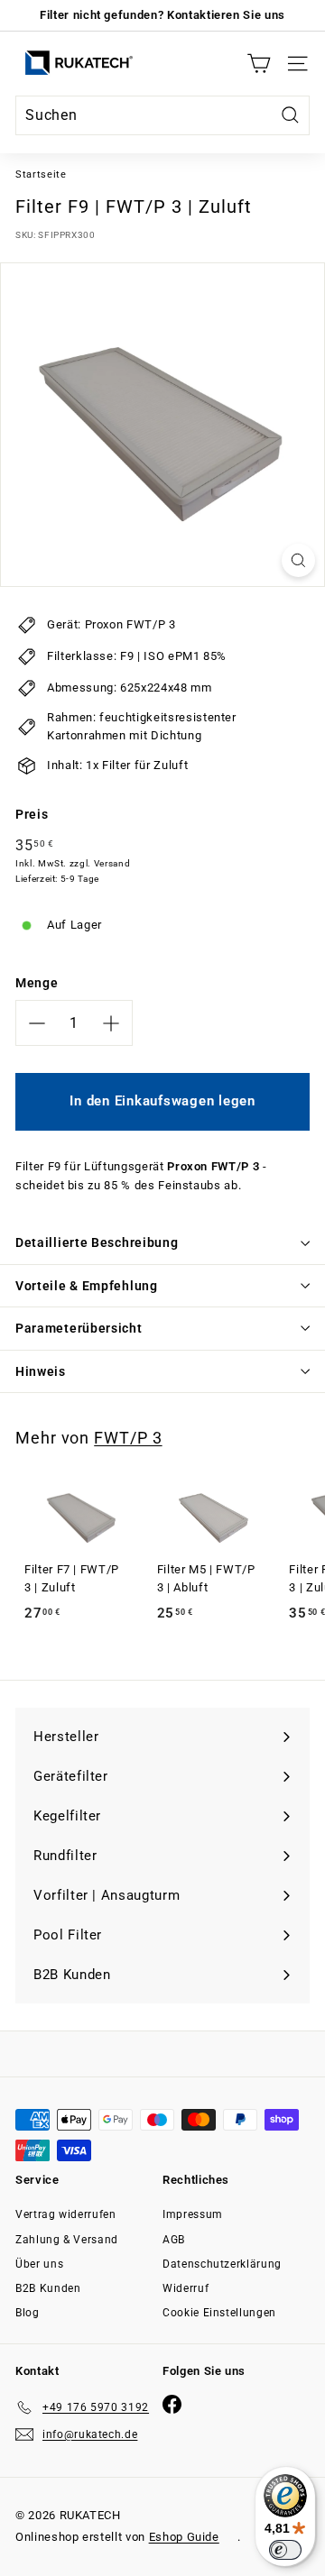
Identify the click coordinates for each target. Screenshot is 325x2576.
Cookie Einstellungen (219, 2313)
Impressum (193, 2214)
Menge (37, 983)
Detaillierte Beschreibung (97, 1242)
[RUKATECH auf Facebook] (172, 2404)
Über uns (39, 2264)
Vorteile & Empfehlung (87, 1286)
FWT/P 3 (128, 1438)
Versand (112, 863)
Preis (32, 814)
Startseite (41, 174)
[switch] (285, 2550)
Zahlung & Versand (67, 2240)
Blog (28, 2313)
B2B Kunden (48, 2288)
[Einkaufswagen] (259, 64)
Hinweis (41, 1371)
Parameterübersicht (79, 1328)
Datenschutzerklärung (222, 2264)
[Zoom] (298, 560)
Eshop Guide (184, 2537)
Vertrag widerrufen (66, 2214)
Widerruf (186, 2288)
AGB (174, 2240)
